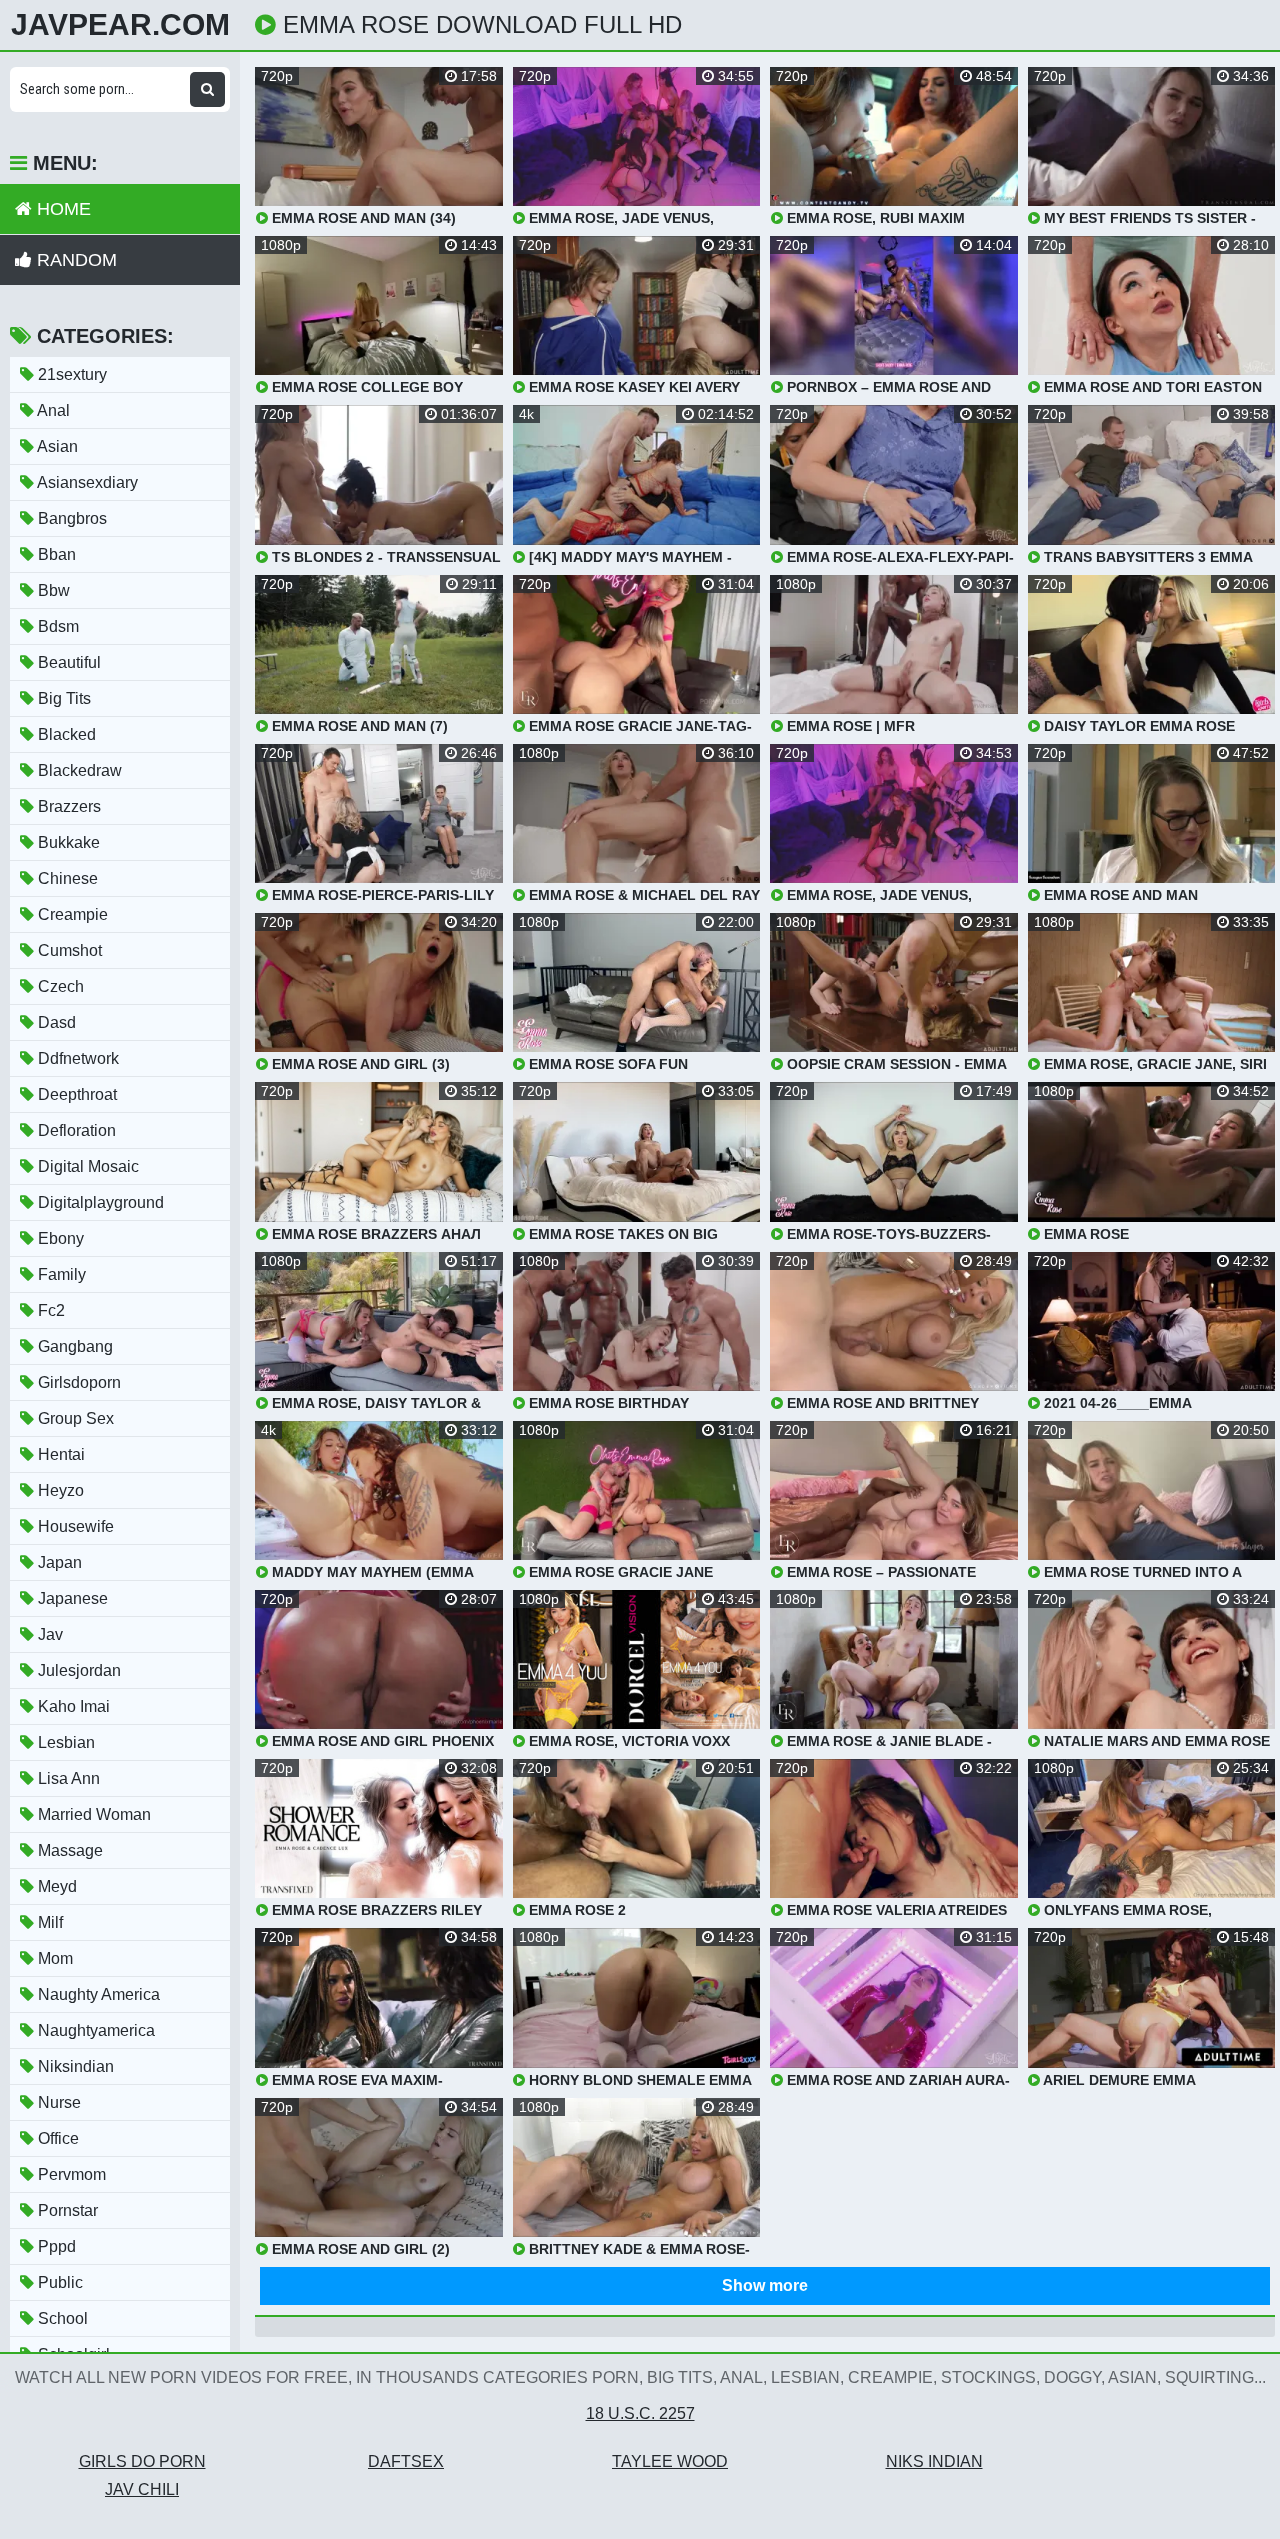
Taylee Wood (670, 2461)
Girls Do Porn (142, 2461)
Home (61, 209)
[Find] (207, 89)
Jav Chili (142, 2489)
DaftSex (406, 2461)
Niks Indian (934, 2461)
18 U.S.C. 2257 (640, 2413)
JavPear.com (120, 25)
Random (74, 260)
